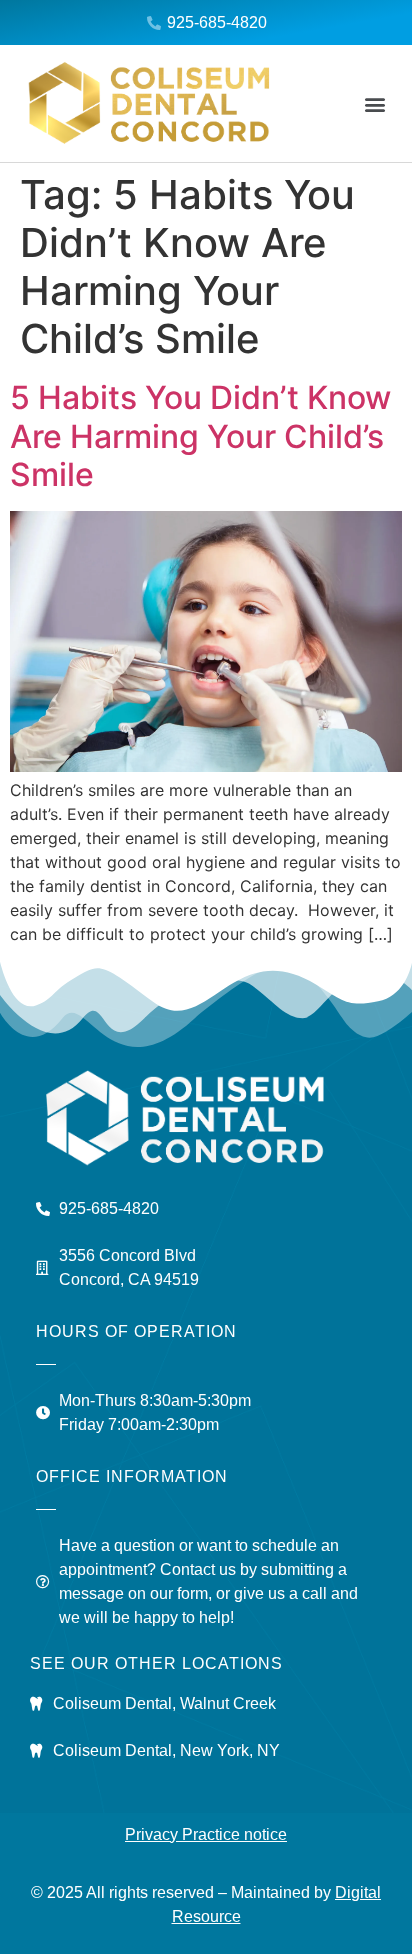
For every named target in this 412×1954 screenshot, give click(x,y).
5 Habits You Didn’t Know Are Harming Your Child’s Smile (200, 436)
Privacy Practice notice (206, 1834)
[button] (375, 103)
